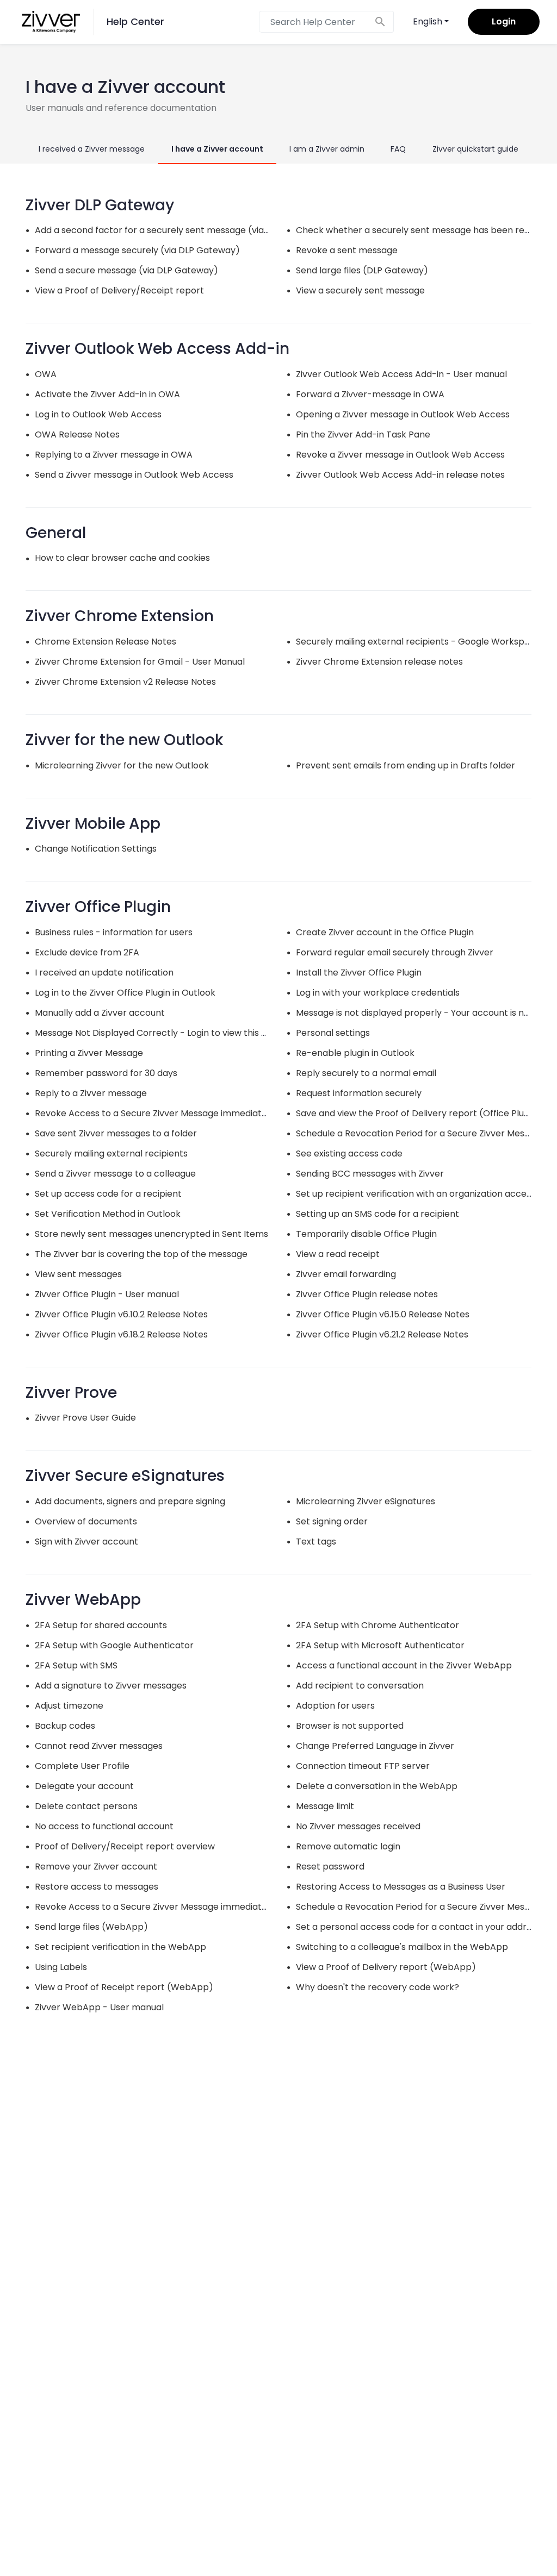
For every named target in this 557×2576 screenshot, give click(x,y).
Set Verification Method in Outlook (108, 1214)
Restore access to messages (97, 1887)
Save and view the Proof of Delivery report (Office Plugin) (418, 1113)
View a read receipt (338, 1254)
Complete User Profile (82, 1766)
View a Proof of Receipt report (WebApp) (124, 1987)
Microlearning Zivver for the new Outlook (122, 765)
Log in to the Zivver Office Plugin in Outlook (125, 993)
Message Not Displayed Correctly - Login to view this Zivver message (181, 1033)
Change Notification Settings (96, 849)
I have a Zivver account (217, 149)
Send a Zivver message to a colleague (115, 1174)
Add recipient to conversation (360, 1686)
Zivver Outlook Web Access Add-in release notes (400, 475)
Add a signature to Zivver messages (111, 1686)
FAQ (398, 149)
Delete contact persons (86, 1806)
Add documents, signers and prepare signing (130, 1501)
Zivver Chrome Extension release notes (379, 662)
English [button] (428, 21)
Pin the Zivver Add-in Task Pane (363, 434)
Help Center (135, 21)
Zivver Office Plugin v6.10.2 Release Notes (121, 1314)
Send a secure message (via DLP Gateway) (126, 270)
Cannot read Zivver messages (99, 1746)
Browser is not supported (350, 1726)
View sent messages (78, 1274)
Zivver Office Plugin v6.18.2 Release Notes (121, 1334)
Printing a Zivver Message (89, 1053)
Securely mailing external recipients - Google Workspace (418, 642)
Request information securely (359, 1093)
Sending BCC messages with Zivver (370, 1174)
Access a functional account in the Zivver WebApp (404, 1665)
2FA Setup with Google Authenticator (114, 1645)
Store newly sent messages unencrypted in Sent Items (151, 1234)
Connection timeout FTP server (363, 1766)
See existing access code (349, 1153)
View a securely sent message (360, 290)
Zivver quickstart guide (475, 149)
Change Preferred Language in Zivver (375, 1746)
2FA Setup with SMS (76, 1665)
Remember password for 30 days (106, 1073)
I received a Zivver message (92, 149)
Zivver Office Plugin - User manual (107, 1294)
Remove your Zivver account (96, 1867)
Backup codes (65, 1726)
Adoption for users (335, 1706)
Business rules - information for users (114, 932)
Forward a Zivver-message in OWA (370, 394)
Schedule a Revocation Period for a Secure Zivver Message (420, 1133)
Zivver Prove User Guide (85, 1418)
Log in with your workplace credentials (378, 993)
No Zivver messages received (358, 1826)
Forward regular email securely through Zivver (395, 952)
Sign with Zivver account (86, 1542)
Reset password (330, 1867)
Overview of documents (86, 1521)
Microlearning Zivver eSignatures (366, 1501)
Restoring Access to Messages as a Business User (401, 1887)
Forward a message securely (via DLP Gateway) (137, 250)
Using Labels (61, 1967)
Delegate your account (84, 1786)
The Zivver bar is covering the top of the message (141, 1254)
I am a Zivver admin (327, 149)
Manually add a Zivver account (100, 1013)
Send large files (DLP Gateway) (362, 270)
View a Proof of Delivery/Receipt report (119, 290)
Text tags (316, 1542)
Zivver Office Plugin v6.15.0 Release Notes (383, 1314)
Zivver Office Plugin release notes (367, 1294)
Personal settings (333, 1033)
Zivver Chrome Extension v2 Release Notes (125, 682)
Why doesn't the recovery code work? (377, 1987)
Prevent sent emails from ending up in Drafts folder (406, 765)
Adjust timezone (69, 1706)
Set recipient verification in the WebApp (120, 1947)
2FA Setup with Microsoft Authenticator (380, 1645)
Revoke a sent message (347, 250)
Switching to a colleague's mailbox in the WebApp (402, 1947)
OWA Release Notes (77, 434)
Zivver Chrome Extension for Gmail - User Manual (140, 662)
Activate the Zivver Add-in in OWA (107, 394)
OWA (46, 374)
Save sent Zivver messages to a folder (116, 1133)
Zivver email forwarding (346, 1274)
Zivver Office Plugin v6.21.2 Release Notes (382, 1334)
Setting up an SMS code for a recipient (377, 1214)
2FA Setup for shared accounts (101, 1625)
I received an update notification (104, 973)
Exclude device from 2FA (87, 952)
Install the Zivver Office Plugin (359, 973)
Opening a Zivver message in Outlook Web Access (403, 414)
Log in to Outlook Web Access (98, 414)
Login (504, 21)
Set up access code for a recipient (108, 1194)
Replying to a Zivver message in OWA (114, 455)
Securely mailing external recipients (111, 1153)
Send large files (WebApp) (91, 1927)
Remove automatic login (348, 1846)
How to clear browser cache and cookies (122, 558)
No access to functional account (104, 1826)
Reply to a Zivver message (91, 1093)
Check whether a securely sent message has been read (416, 230)
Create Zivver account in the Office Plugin (385, 932)
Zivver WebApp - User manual (99, 2007)
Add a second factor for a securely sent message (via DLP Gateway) (181, 230)
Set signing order (332, 1521)
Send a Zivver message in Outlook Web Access (134, 475)
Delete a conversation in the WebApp (377, 1786)
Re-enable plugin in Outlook (355, 1053)
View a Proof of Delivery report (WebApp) (386, 1967)
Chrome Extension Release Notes (106, 642)
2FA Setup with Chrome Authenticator (377, 1625)
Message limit (325, 1806)
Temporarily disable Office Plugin (366, 1234)
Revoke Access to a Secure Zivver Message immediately (154, 1113)
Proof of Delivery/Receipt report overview (125, 1846)
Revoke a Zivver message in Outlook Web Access (400, 455)
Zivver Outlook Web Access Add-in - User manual (401, 374)
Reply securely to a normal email (366, 1073)
